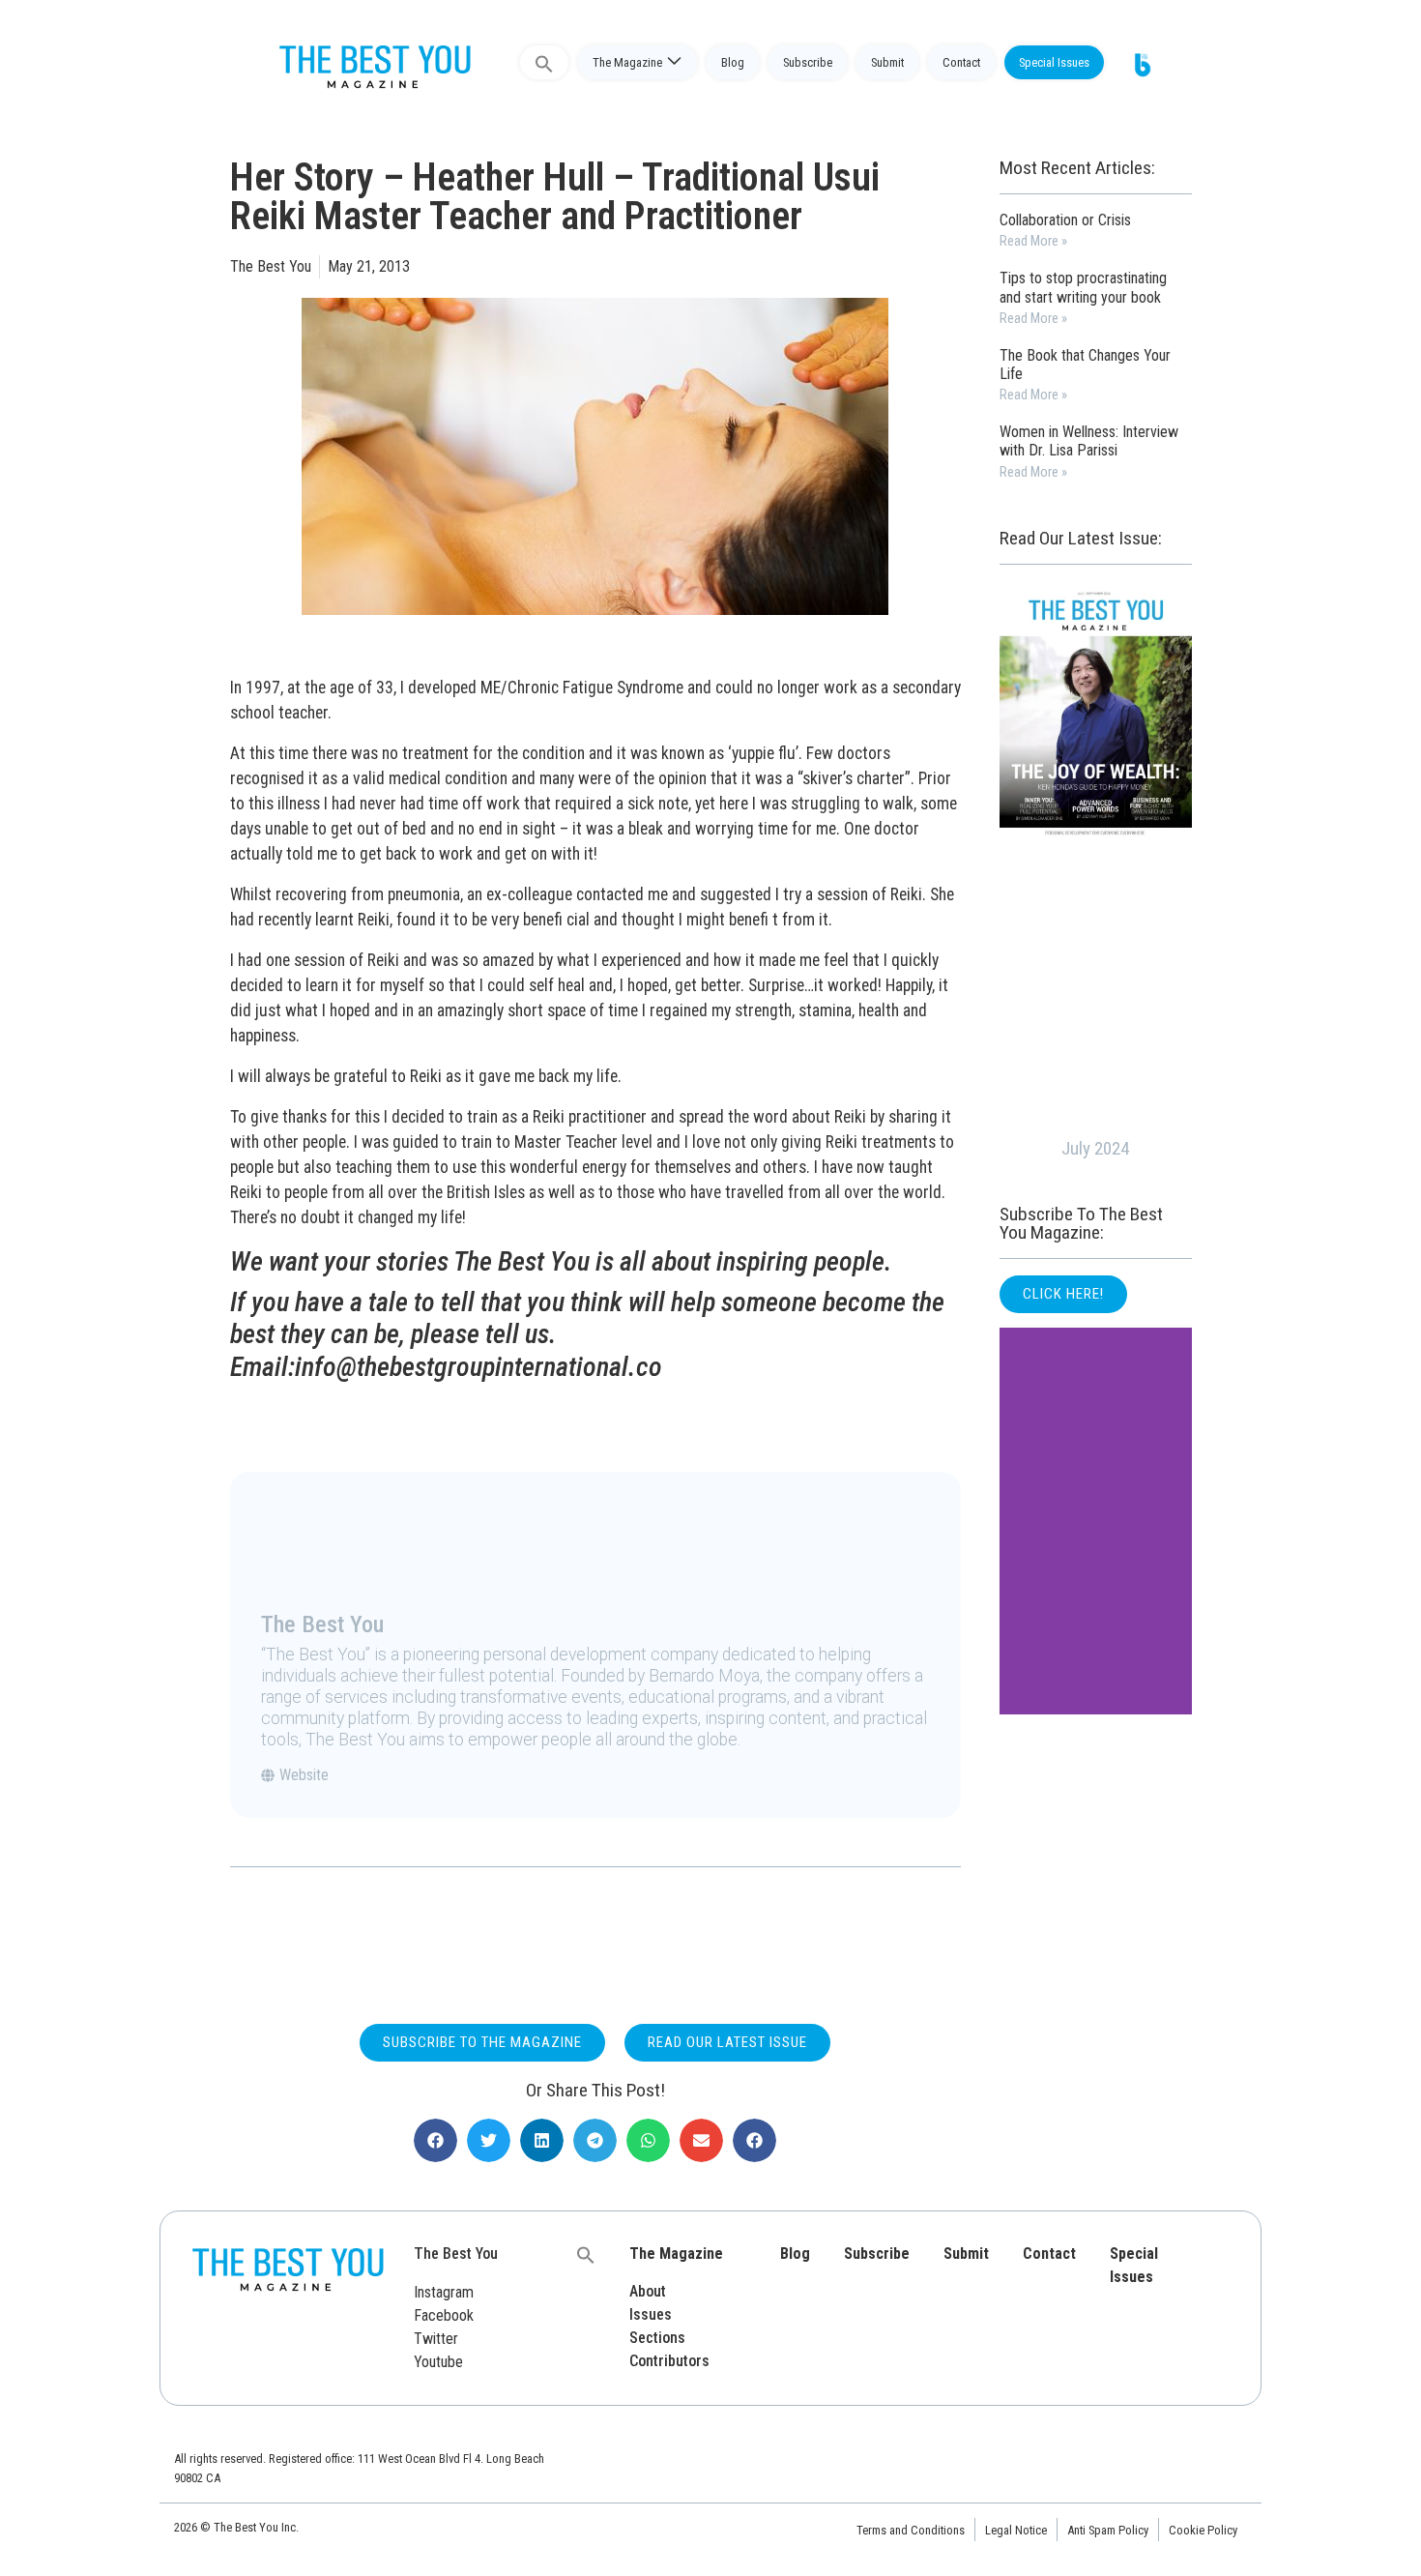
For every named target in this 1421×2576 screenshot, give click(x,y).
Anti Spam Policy (1108, 2530)
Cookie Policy (1203, 2530)
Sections (657, 2338)
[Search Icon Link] (544, 62)
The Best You (456, 2254)
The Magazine (627, 62)
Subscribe (808, 62)
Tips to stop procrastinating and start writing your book (1083, 287)
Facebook (444, 2315)
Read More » (1033, 241)
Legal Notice (1016, 2530)
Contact (961, 62)
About (648, 2291)
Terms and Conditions (911, 2530)
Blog (733, 62)
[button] (435, 2140)
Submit (887, 62)
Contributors (669, 2361)
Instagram (444, 2292)
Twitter (436, 2339)
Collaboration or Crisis (1065, 220)
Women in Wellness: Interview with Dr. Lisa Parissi (1089, 441)
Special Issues (1054, 62)
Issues (651, 2314)
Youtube (438, 2362)
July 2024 (1095, 1148)
